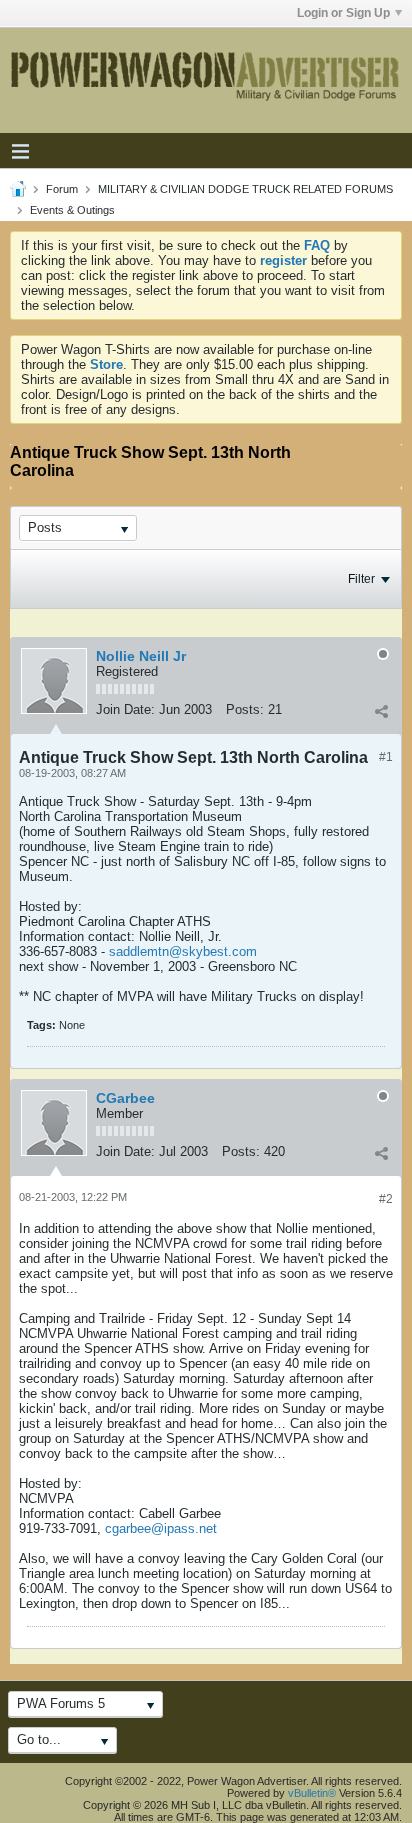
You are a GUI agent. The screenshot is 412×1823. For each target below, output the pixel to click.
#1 (386, 757)
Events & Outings (72, 210)
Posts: (245, 709)
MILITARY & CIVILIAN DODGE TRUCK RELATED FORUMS (245, 189)
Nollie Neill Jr (141, 656)
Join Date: (125, 709)
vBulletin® (312, 1793)
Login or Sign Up (343, 13)
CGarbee (125, 1098)
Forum (62, 189)
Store (106, 364)
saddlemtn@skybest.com (183, 951)
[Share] (381, 712)
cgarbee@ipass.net (161, 1528)
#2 (386, 1199)
